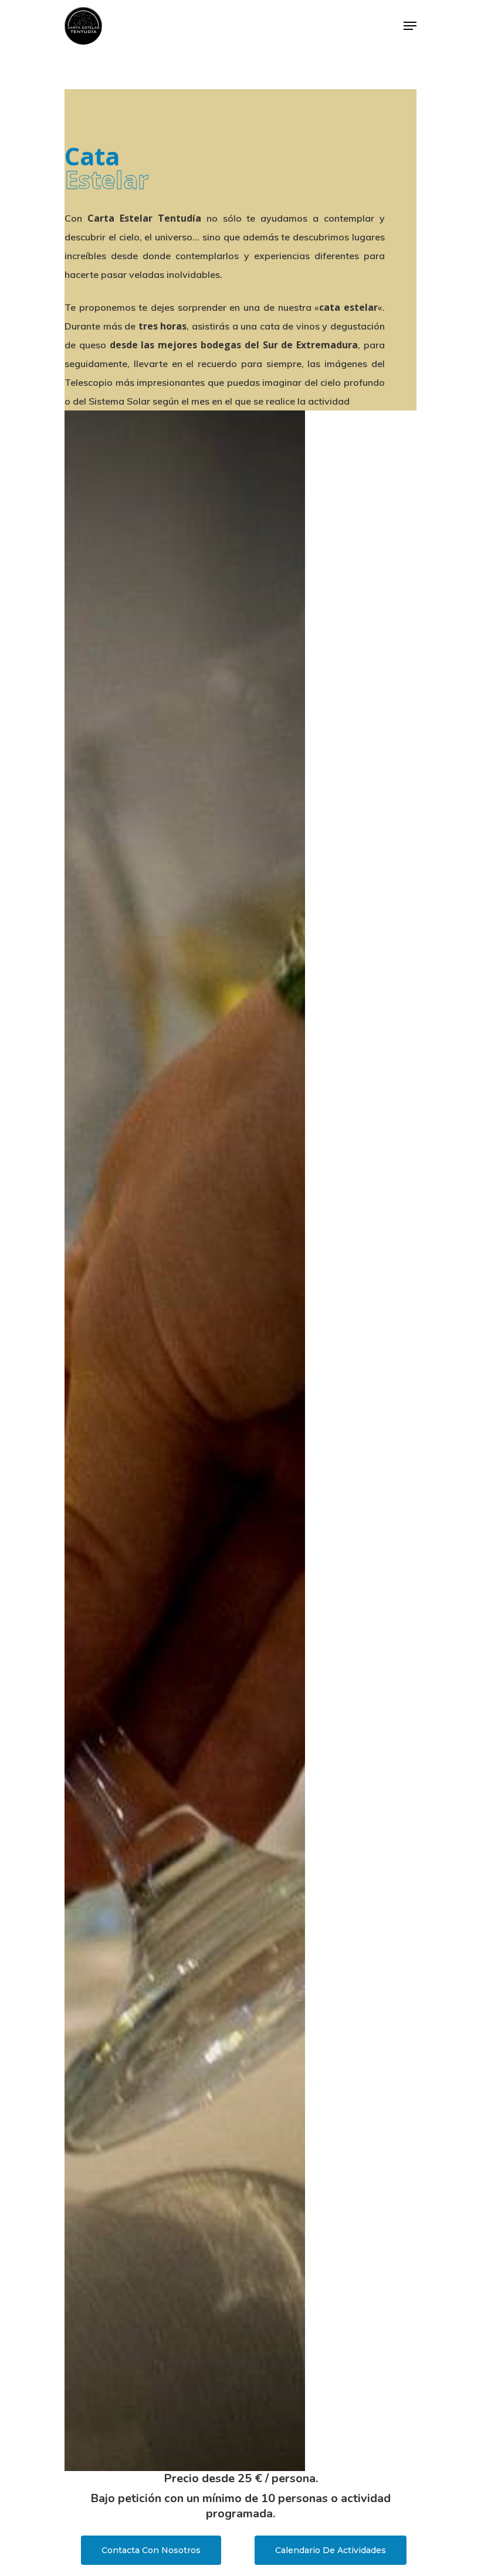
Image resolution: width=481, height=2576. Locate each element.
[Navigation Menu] (410, 26)
